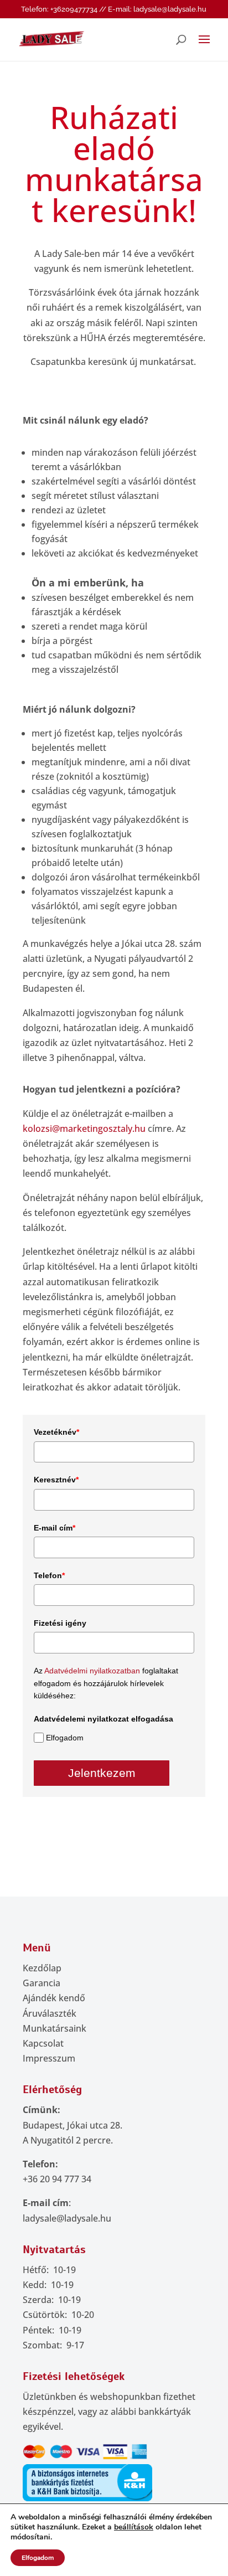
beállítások (134, 2527)
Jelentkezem (102, 1773)
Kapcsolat (43, 2043)
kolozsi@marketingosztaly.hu (84, 1129)
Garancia (42, 1983)
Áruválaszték (50, 2013)
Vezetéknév (56, 1432)
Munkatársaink (55, 2028)
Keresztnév (56, 1480)
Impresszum (49, 2058)
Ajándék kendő (54, 1998)
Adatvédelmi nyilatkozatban (92, 1671)
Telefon (49, 1575)
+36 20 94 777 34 (57, 2179)
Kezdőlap (42, 1968)
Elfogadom (65, 1738)
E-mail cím (55, 1528)
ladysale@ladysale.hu (67, 2218)
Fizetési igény (60, 1623)
